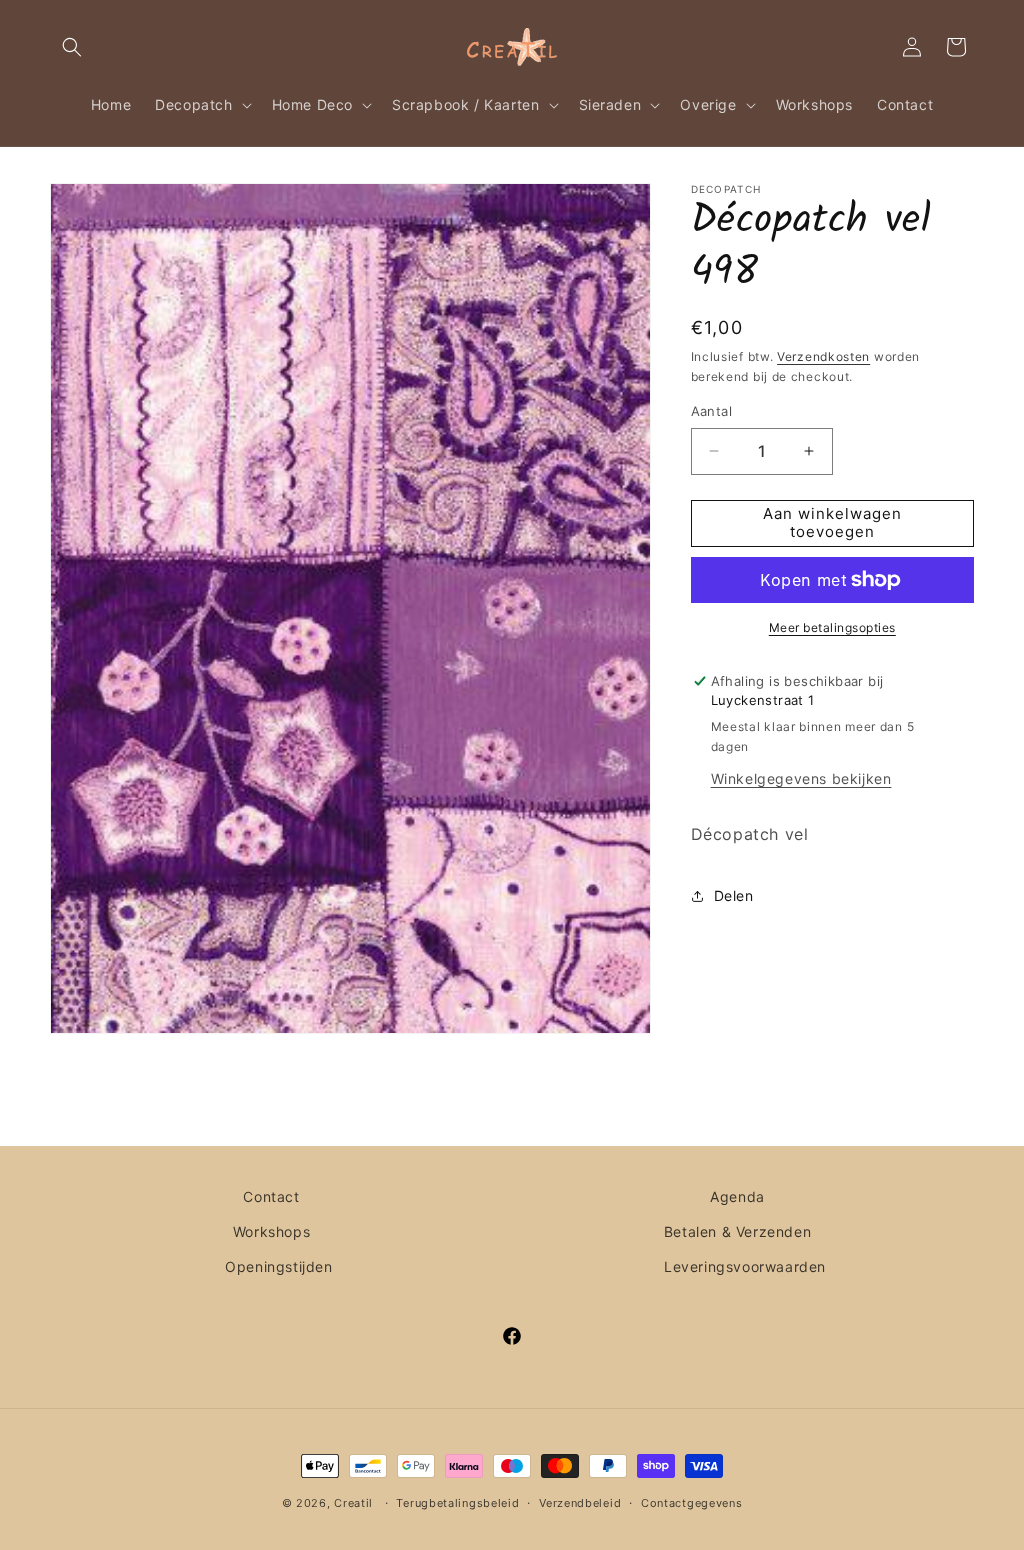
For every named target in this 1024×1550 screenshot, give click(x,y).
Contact (271, 1196)
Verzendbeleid (580, 1503)
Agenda (737, 1196)
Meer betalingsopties (832, 627)
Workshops (271, 1231)
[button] (72, 47)
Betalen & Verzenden (737, 1231)
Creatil (353, 1503)
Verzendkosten (823, 356)
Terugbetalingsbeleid (457, 1503)
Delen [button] (734, 895)
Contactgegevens (692, 1503)
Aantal (711, 411)
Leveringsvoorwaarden (745, 1266)
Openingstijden (278, 1266)
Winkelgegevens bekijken (801, 778)
